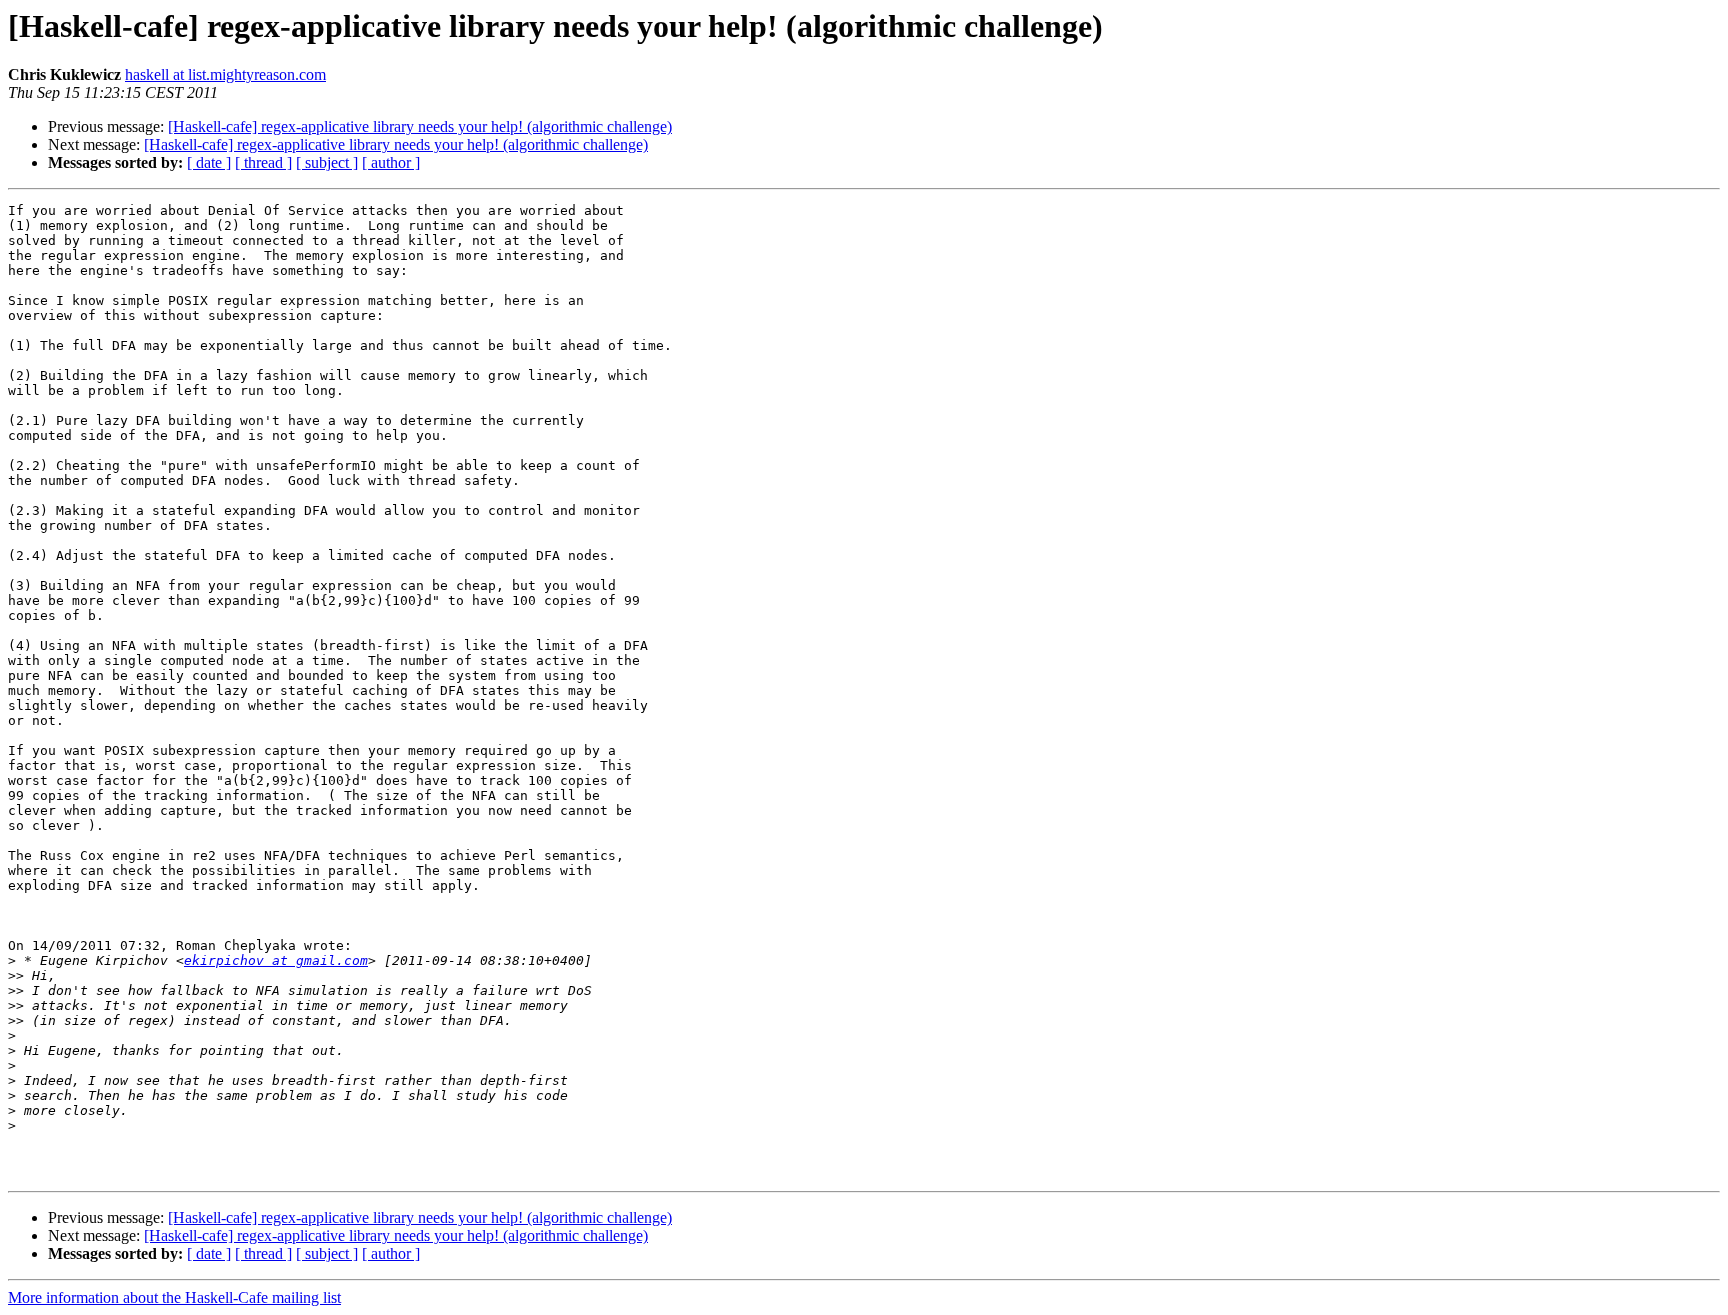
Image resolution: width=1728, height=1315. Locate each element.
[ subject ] (327, 162)
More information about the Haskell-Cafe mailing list (174, 1297)
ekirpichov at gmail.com (276, 960)
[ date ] (209, 162)
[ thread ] (263, 162)
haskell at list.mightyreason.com (225, 74)
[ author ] (391, 162)
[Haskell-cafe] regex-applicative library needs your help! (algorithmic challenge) (420, 126)
